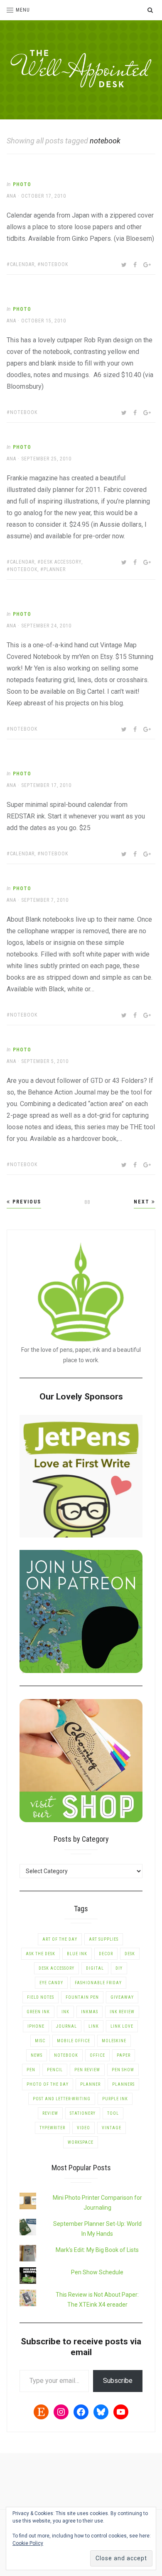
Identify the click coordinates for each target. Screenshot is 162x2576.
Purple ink (115, 2099)
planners (123, 2084)
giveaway (122, 1997)
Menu (23, 10)
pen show (123, 2070)
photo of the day (48, 2084)
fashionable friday (98, 1983)
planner (55, 569)
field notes (40, 1997)
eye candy (51, 1983)
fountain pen (82, 1997)
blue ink (77, 1954)
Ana (11, 196)
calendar (22, 264)
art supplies (104, 1939)
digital (95, 1968)
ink (65, 2012)
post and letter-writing (62, 2099)
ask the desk (40, 1954)
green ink (38, 2012)
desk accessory (61, 562)
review (50, 2113)
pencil (55, 2070)
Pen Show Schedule (97, 2272)
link (94, 2026)
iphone (36, 2026)
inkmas (90, 2012)
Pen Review (87, 2070)
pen (31, 2070)
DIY (119, 1968)
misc (40, 2041)
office (97, 2055)
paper (124, 2055)
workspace (81, 2142)
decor (106, 1954)
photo (22, 184)
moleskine (114, 2041)
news (37, 2055)
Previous (26, 1202)
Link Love (122, 2026)
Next (143, 1202)
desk (130, 1954)
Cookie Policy (28, 2543)
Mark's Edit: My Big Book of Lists (97, 2250)
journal (66, 2026)
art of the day (60, 1939)
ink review (122, 2012)
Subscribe (118, 2381)
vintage (112, 2128)
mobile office (74, 2041)
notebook (54, 264)
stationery (83, 2113)
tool (113, 2113)
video (83, 2128)
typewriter (52, 2128)
